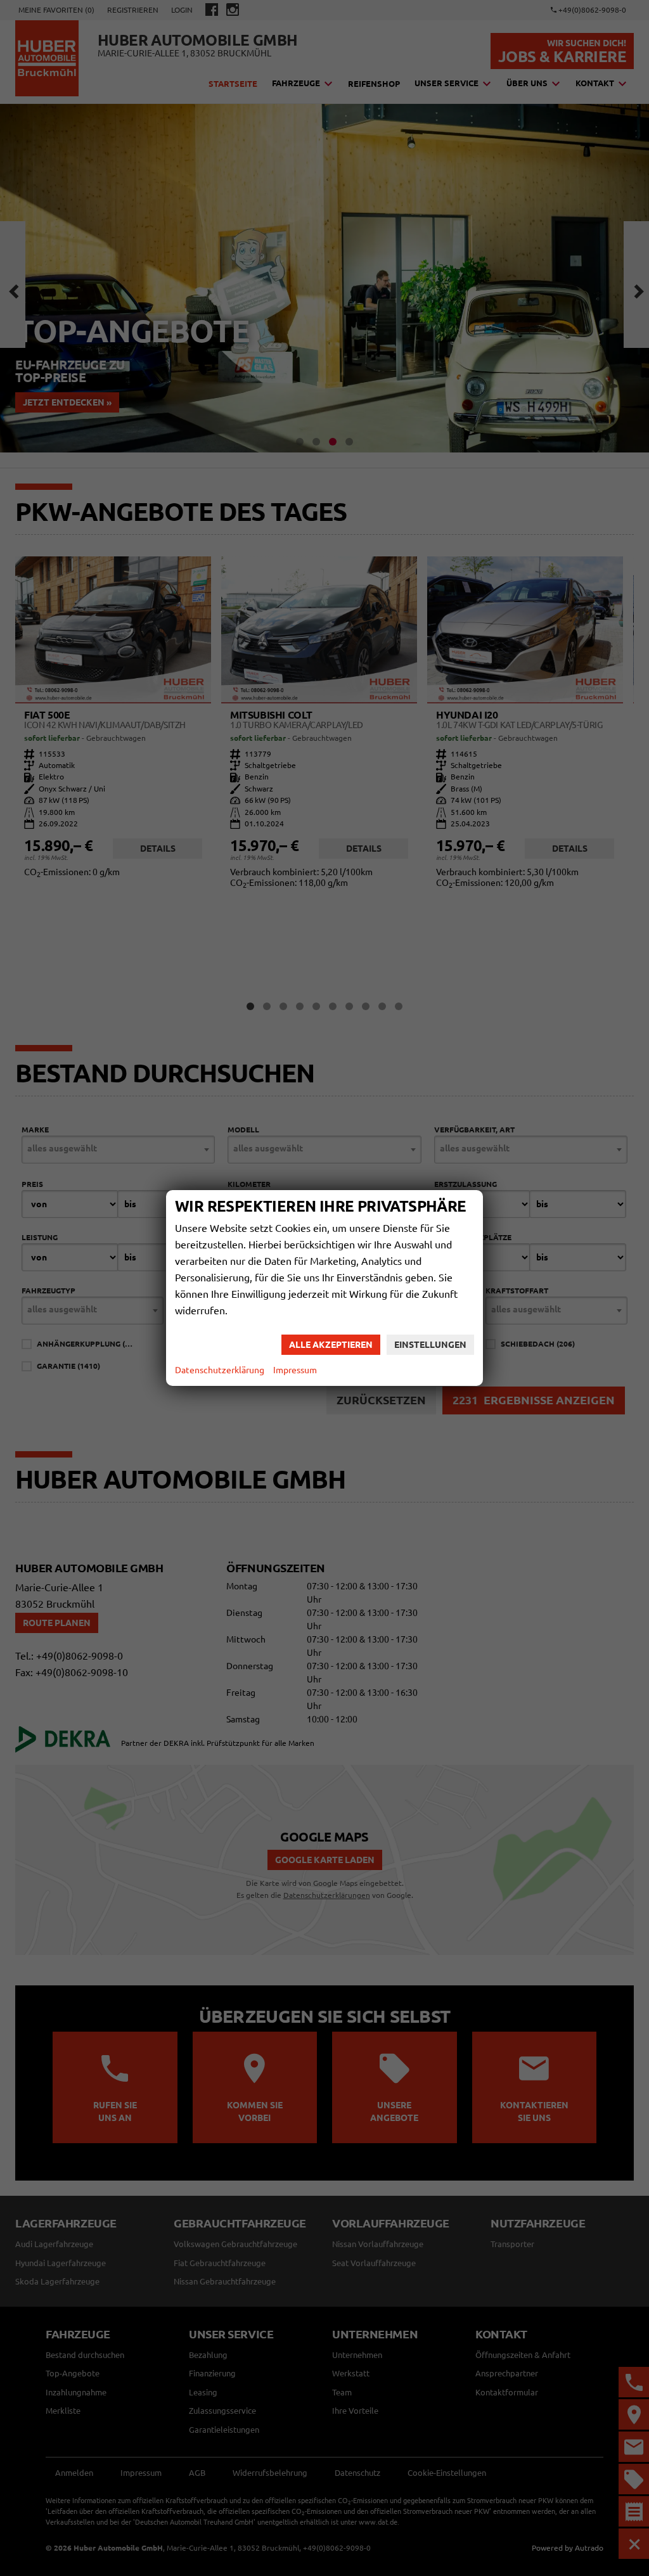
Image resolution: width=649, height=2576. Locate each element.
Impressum (295, 1370)
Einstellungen (430, 1345)
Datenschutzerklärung (220, 1370)
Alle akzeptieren (331, 1345)
